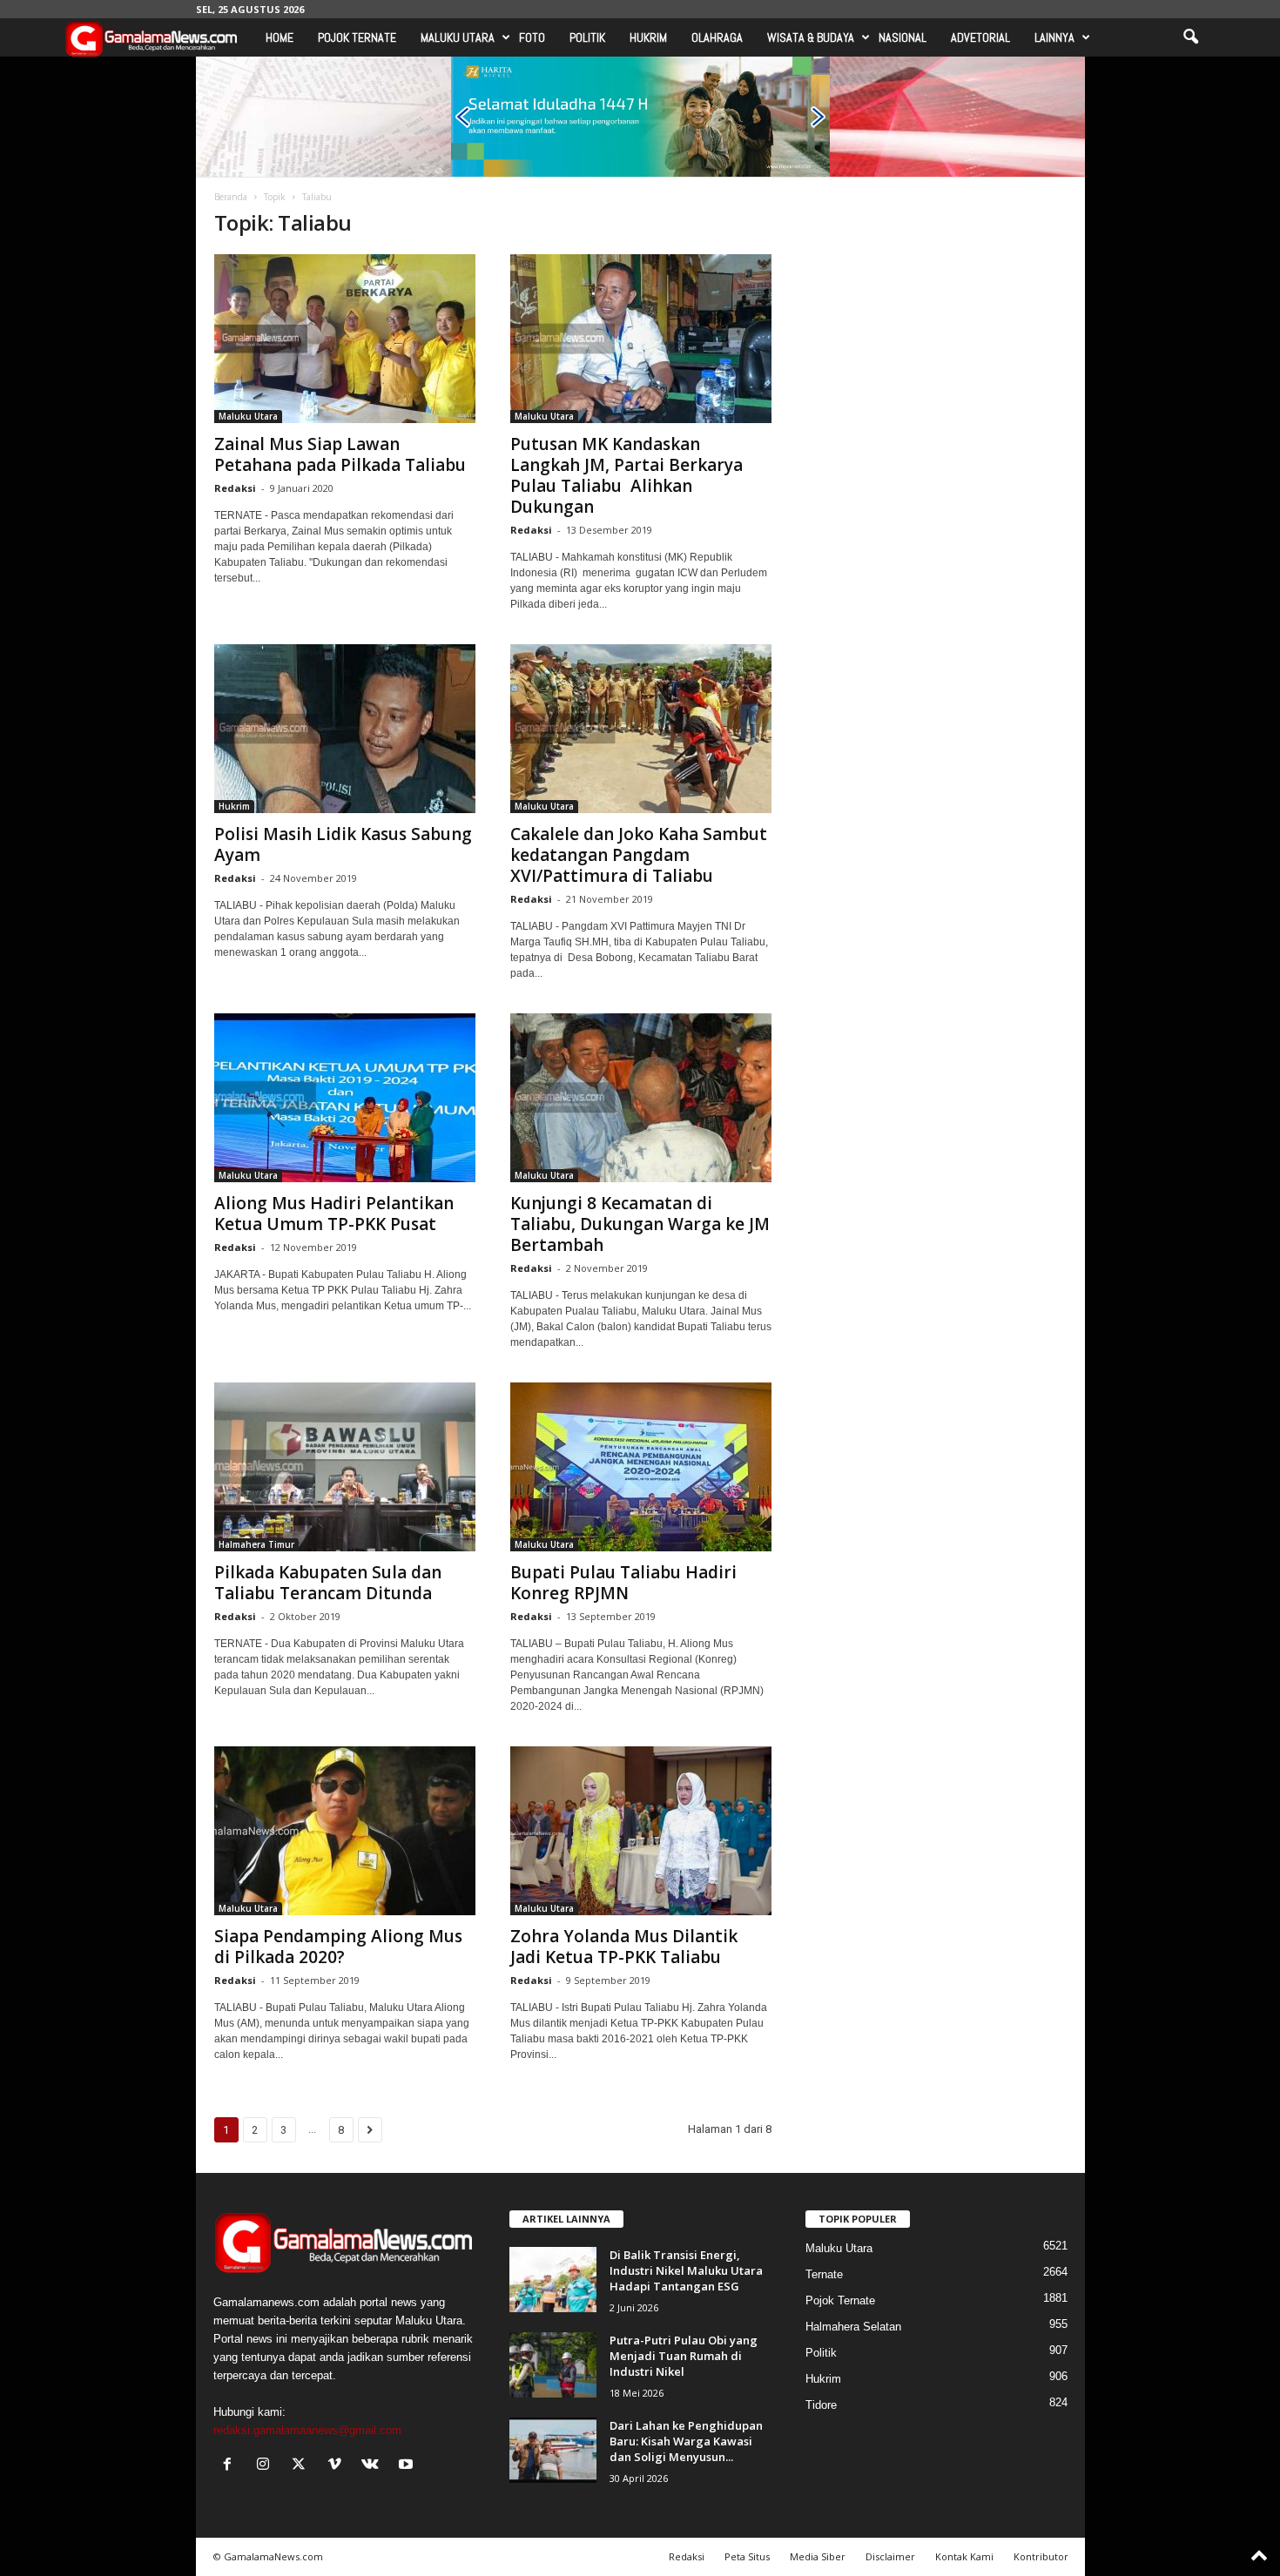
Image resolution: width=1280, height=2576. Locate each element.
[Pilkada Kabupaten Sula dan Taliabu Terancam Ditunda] (345, 1467)
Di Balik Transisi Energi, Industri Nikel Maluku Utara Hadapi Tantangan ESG (686, 2270)
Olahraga (717, 37)
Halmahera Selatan (853, 2327)
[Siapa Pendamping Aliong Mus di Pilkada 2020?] (345, 1831)
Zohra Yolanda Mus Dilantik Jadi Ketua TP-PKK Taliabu (624, 1947)
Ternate (824, 2274)
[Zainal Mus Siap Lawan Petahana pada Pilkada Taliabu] (345, 339)
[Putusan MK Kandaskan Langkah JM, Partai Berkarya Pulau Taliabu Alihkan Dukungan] (641, 339)
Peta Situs (747, 2556)
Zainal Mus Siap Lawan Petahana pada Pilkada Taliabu (340, 454)
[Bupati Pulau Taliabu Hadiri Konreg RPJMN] (641, 1467)
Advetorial (980, 37)
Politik (587, 37)
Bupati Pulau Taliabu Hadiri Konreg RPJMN (623, 1583)
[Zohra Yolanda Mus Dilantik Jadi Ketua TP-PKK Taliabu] (641, 1831)
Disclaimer (890, 2556)
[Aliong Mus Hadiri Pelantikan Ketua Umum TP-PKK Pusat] (345, 1098)
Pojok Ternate (357, 37)
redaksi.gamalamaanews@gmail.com (307, 2430)
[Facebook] (231, 2466)
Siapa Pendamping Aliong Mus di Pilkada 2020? (338, 1947)
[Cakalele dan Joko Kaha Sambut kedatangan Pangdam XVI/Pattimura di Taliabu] (641, 729)
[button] (1190, 37)
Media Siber (818, 2556)
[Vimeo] (338, 2466)
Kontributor (1041, 2556)
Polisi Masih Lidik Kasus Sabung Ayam (343, 844)
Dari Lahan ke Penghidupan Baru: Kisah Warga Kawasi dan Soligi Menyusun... (686, 2441)
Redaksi (235, 488)
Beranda (231, 197)
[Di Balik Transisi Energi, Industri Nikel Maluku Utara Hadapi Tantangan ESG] (553, 2280)
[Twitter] (303, 2466)
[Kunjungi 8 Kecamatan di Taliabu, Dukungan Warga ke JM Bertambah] (641, 1098)
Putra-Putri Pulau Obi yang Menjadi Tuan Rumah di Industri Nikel (684, 2356)
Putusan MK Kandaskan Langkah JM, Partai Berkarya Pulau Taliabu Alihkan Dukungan (627, 475)
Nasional (903, 37)
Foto (532, 37)
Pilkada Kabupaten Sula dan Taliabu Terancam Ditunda (328, 1583)
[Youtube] (408, 2466)
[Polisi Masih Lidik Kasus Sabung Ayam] (345, 729)
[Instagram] (267, 2466)
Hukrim (648, 37)
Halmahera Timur (256, 1544)
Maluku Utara (458, 37)
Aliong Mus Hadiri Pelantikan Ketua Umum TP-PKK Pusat (334, 1214)
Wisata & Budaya (811, 37)
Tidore (821, 2405)
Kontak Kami (964, 2556)
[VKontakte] (374, 2466)
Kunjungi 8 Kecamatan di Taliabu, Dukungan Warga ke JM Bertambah (640, 1224)
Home (280, 37)
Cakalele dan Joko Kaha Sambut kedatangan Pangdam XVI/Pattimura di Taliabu (639, 855)
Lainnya (1054, 37)
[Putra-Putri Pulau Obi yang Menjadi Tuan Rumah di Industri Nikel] (553, 2365)
